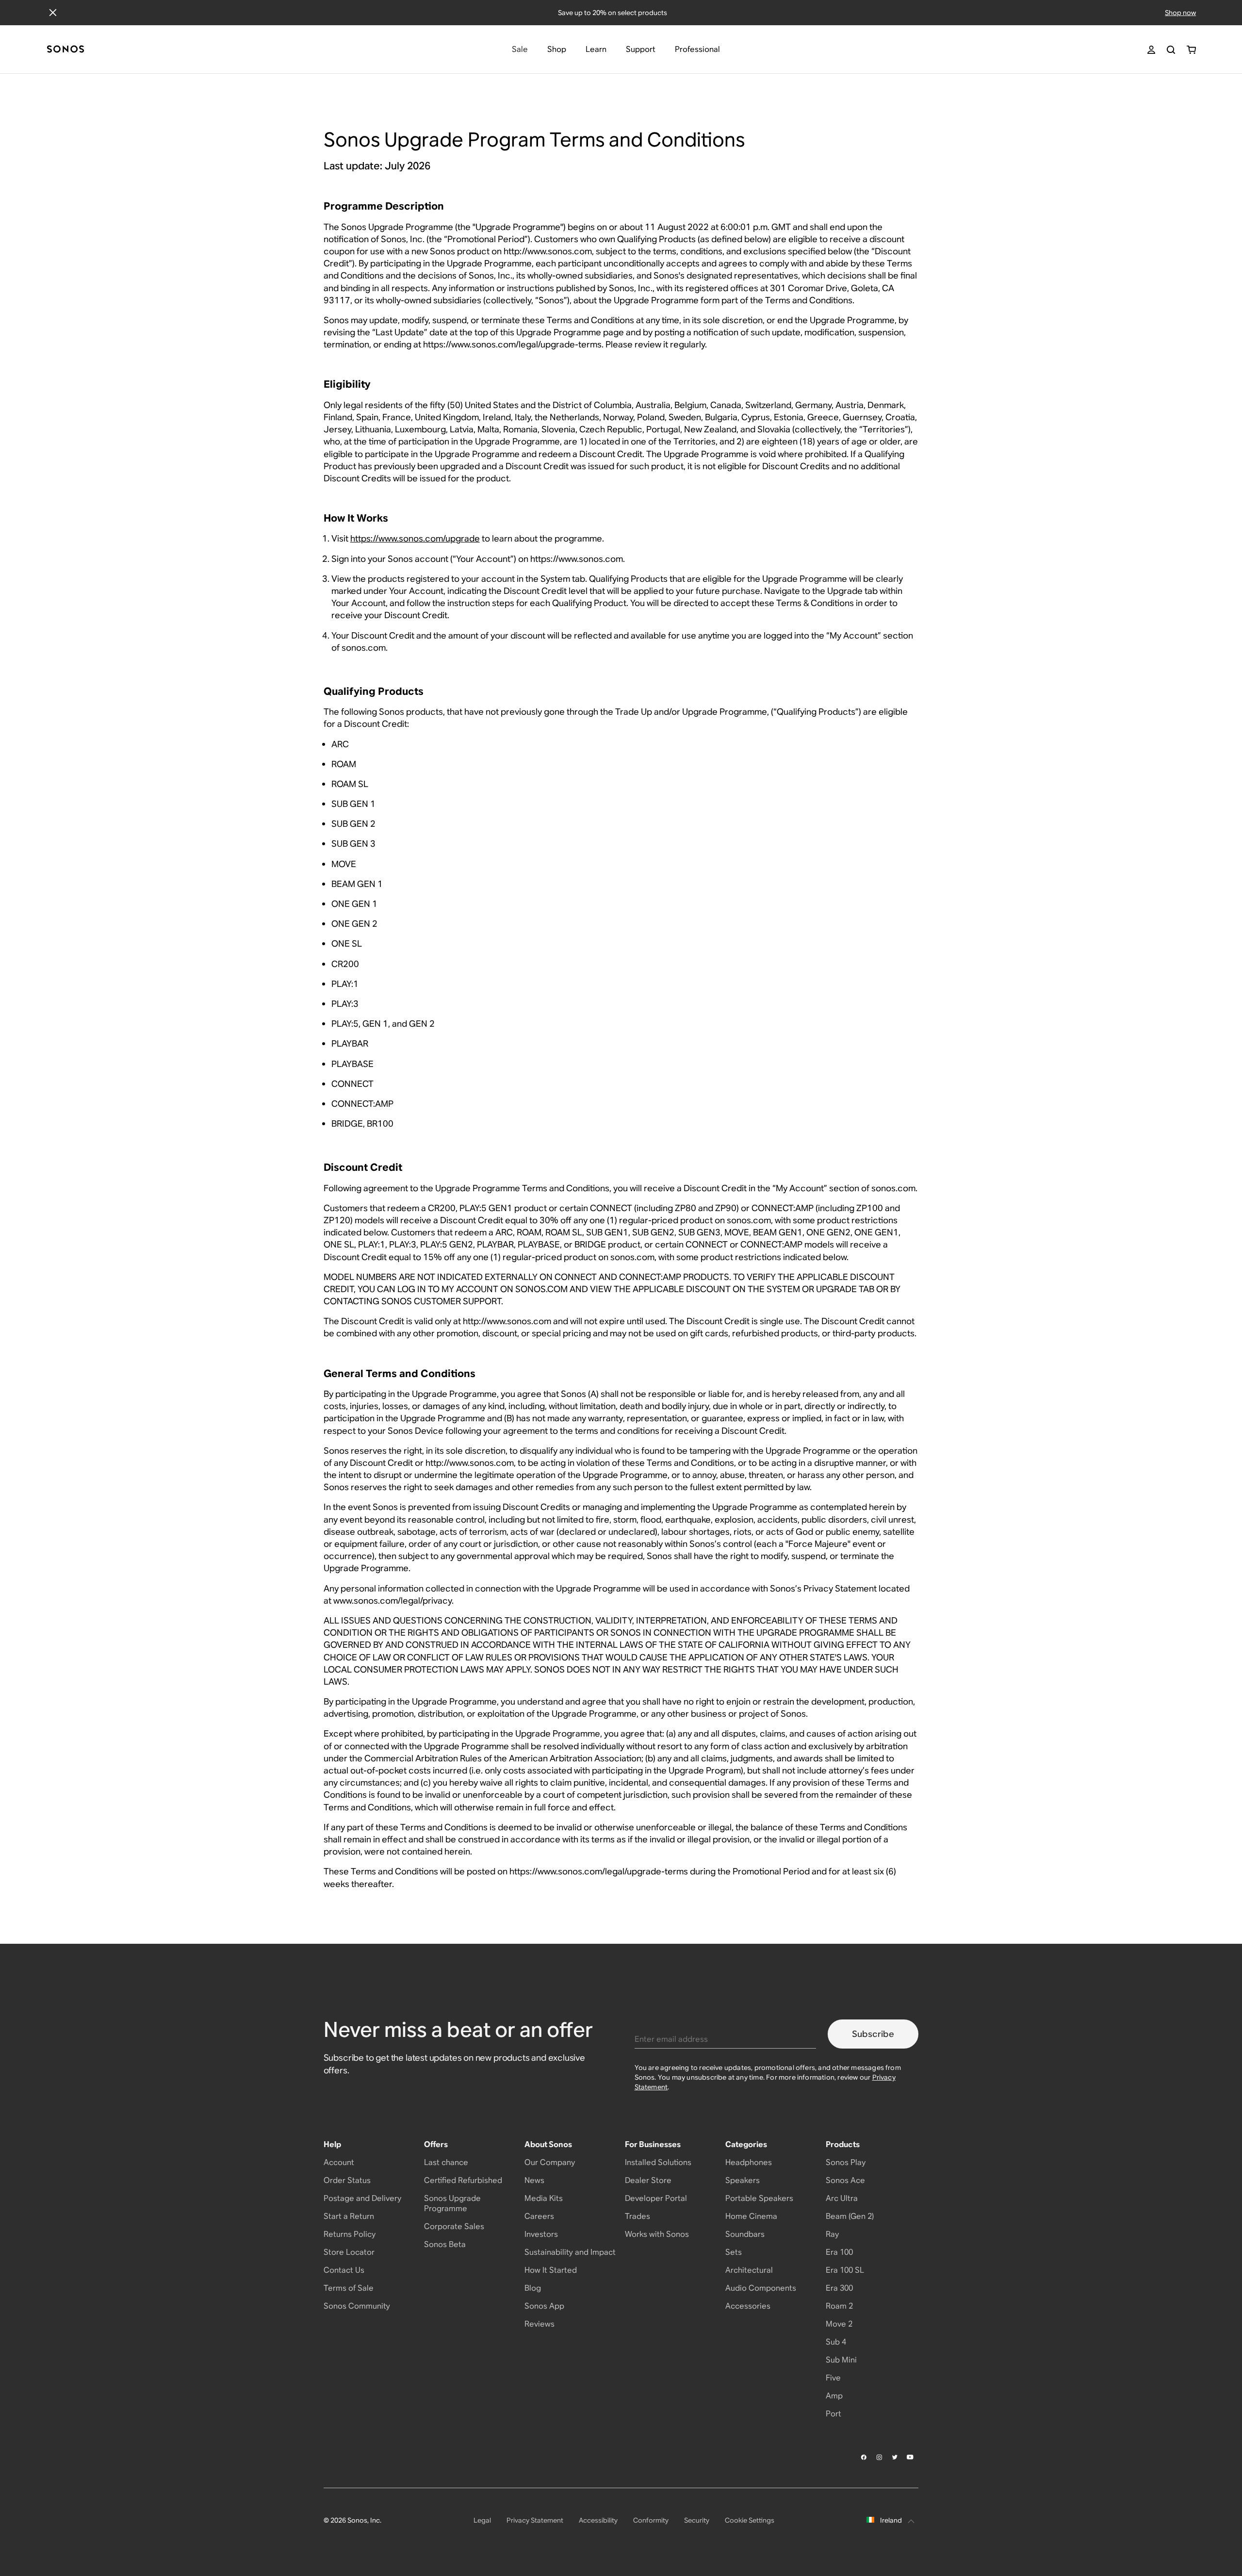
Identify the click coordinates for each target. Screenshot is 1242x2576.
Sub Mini (841, 2360)
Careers (539, 2216)
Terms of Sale (349, 2288)
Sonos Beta (445, 2244)
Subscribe (873, 2034)
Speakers (743, 2180)
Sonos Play (846, 2162)
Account (339, 2162)
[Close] (53, 13)
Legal (482, 2520)
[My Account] (1151, 50)
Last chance (446, 2162)
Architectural (749, 2270)
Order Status (347, 2180)
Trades (637, 2216)
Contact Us (344, 2270)
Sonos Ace (845, 2180)
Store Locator (349, 2252)
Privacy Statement (535, 2520)
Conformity (651, 2520)
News (534, 2180)
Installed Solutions (658, 2162)
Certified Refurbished (463, 2180)
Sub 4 (836, 2342)
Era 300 (839, 2288)
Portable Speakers (759, 2198)
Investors (541, 2234)
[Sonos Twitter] (895, 2457)
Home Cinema (751, 2216)
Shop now (1180, 13)
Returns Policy (350, 2234)
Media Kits (544, 2198)
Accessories (748, 2306)
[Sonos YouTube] (911, 2457)
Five (833, 2378)
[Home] (65, 50)
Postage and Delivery (362, 2198)
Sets (734, 2252)
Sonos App (544, 2306)
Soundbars (745, 2234)
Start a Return (349, 2216)
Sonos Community (357, 2306)
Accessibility (598, 2520)
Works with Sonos (657, 2234)
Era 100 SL (845, 2270)
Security (697, 2520)
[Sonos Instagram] (880, 2457)
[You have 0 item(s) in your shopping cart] (1191, 50)
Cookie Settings (750, 2520)
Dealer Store (648, 2180)
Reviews (539, 2324)
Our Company (550, 2162)
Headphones (749, 2162)
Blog (533, 2288)
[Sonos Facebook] (864, 2457)
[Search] (1171, 50)
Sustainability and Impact (570, 2252)
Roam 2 (839, 2306)
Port (833, 2414)
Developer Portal (656, 2198)
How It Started (551, 2270)
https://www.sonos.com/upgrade (415, 538)
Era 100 (839, 2252)
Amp (834, 2396)
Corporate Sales (454, 2226)
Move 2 (839, 2324)
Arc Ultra (842, 2198)
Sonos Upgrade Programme (452, 2203)
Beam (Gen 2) (850, 2216)
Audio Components (761, 2288)
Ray (832, 2234)
